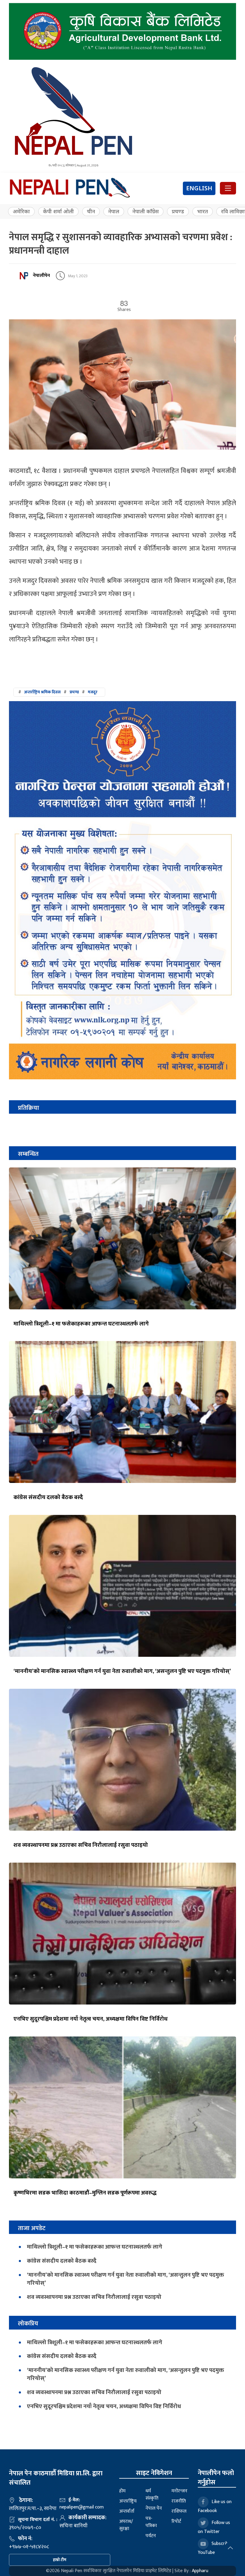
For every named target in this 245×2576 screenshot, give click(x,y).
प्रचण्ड (178, 211)
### (58, 692)
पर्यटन (151, 2536)
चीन (91, 211)
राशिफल (179, 2511)
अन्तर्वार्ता (127, 2511)
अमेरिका (21, 211)
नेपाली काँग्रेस (146, 211)
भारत (203, 211)
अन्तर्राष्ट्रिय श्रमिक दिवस (42, 692)
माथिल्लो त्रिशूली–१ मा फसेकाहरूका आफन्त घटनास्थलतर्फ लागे (81, 1324)
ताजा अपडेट (32, 2228)
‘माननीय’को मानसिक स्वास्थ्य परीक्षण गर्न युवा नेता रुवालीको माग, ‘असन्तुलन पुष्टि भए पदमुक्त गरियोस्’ (122, 1671)
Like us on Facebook (215, 2506)
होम (122, 2491)
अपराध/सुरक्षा (126, 2525)
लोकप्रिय (28, 2323)
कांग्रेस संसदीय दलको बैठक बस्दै (48, 1497)
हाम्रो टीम (60, 2560)
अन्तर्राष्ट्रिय (128, 2501)
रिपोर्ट (176, 2521)
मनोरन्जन (179, 2491)
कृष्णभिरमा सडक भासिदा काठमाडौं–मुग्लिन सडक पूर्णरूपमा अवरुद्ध (85, 2193)
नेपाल (114, 211)
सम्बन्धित (28, 1154)
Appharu (200, 2571)
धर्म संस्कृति (152, 2495)
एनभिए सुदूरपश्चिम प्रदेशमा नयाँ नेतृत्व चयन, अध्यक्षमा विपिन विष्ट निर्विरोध (91, 2019)
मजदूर (93, 692)
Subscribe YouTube (214, 2548)
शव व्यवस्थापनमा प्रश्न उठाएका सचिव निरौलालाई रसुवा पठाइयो (81, 1845)
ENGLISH (199, 188)
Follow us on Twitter (214, 2527)
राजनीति (179, 2501)
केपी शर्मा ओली (58, 211)
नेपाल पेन (154, 2508)
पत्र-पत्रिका (151, 2522)
